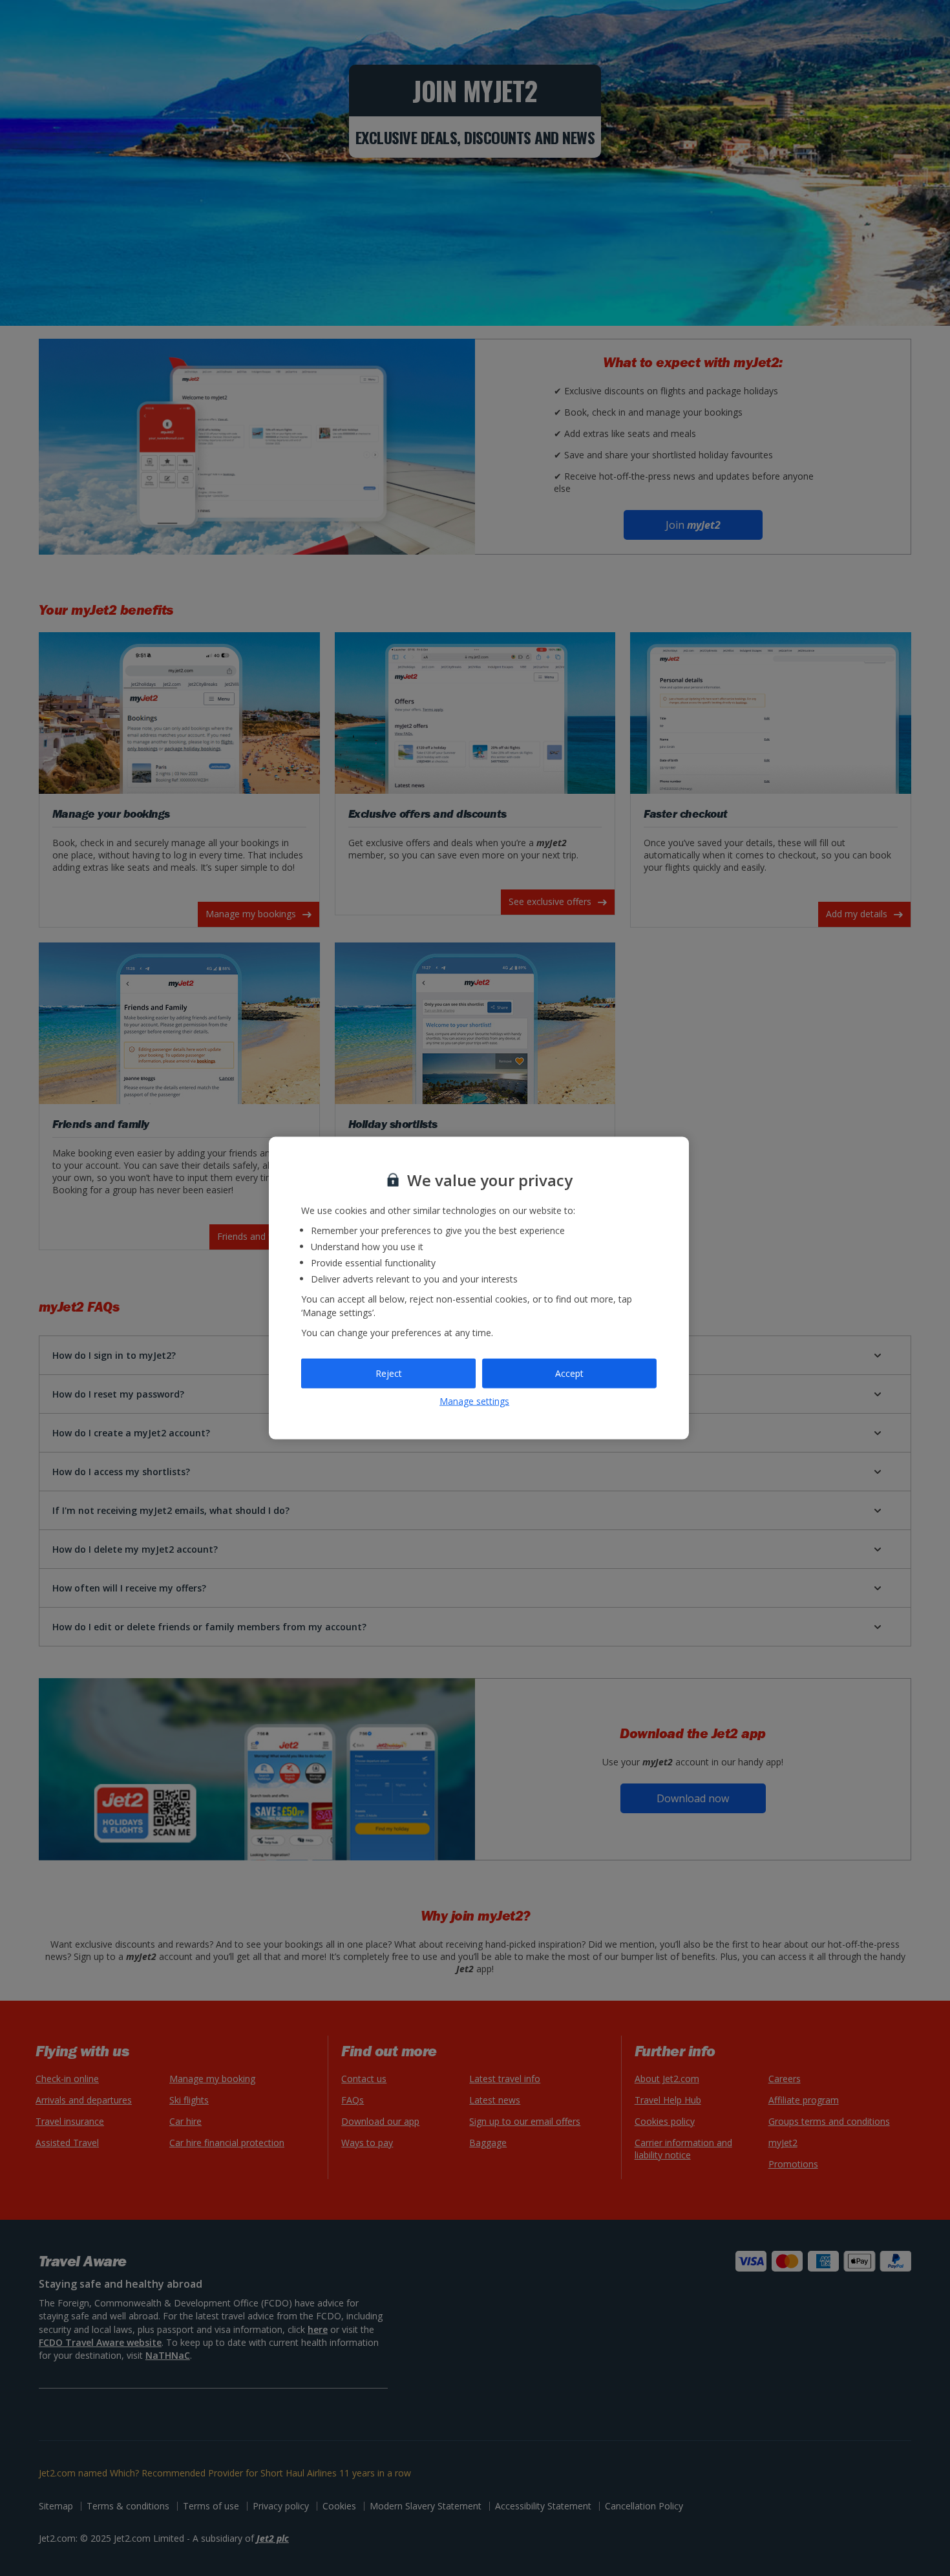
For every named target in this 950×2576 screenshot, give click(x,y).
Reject (389, 1373)
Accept (569, 1373)
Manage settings (474, 1400)
